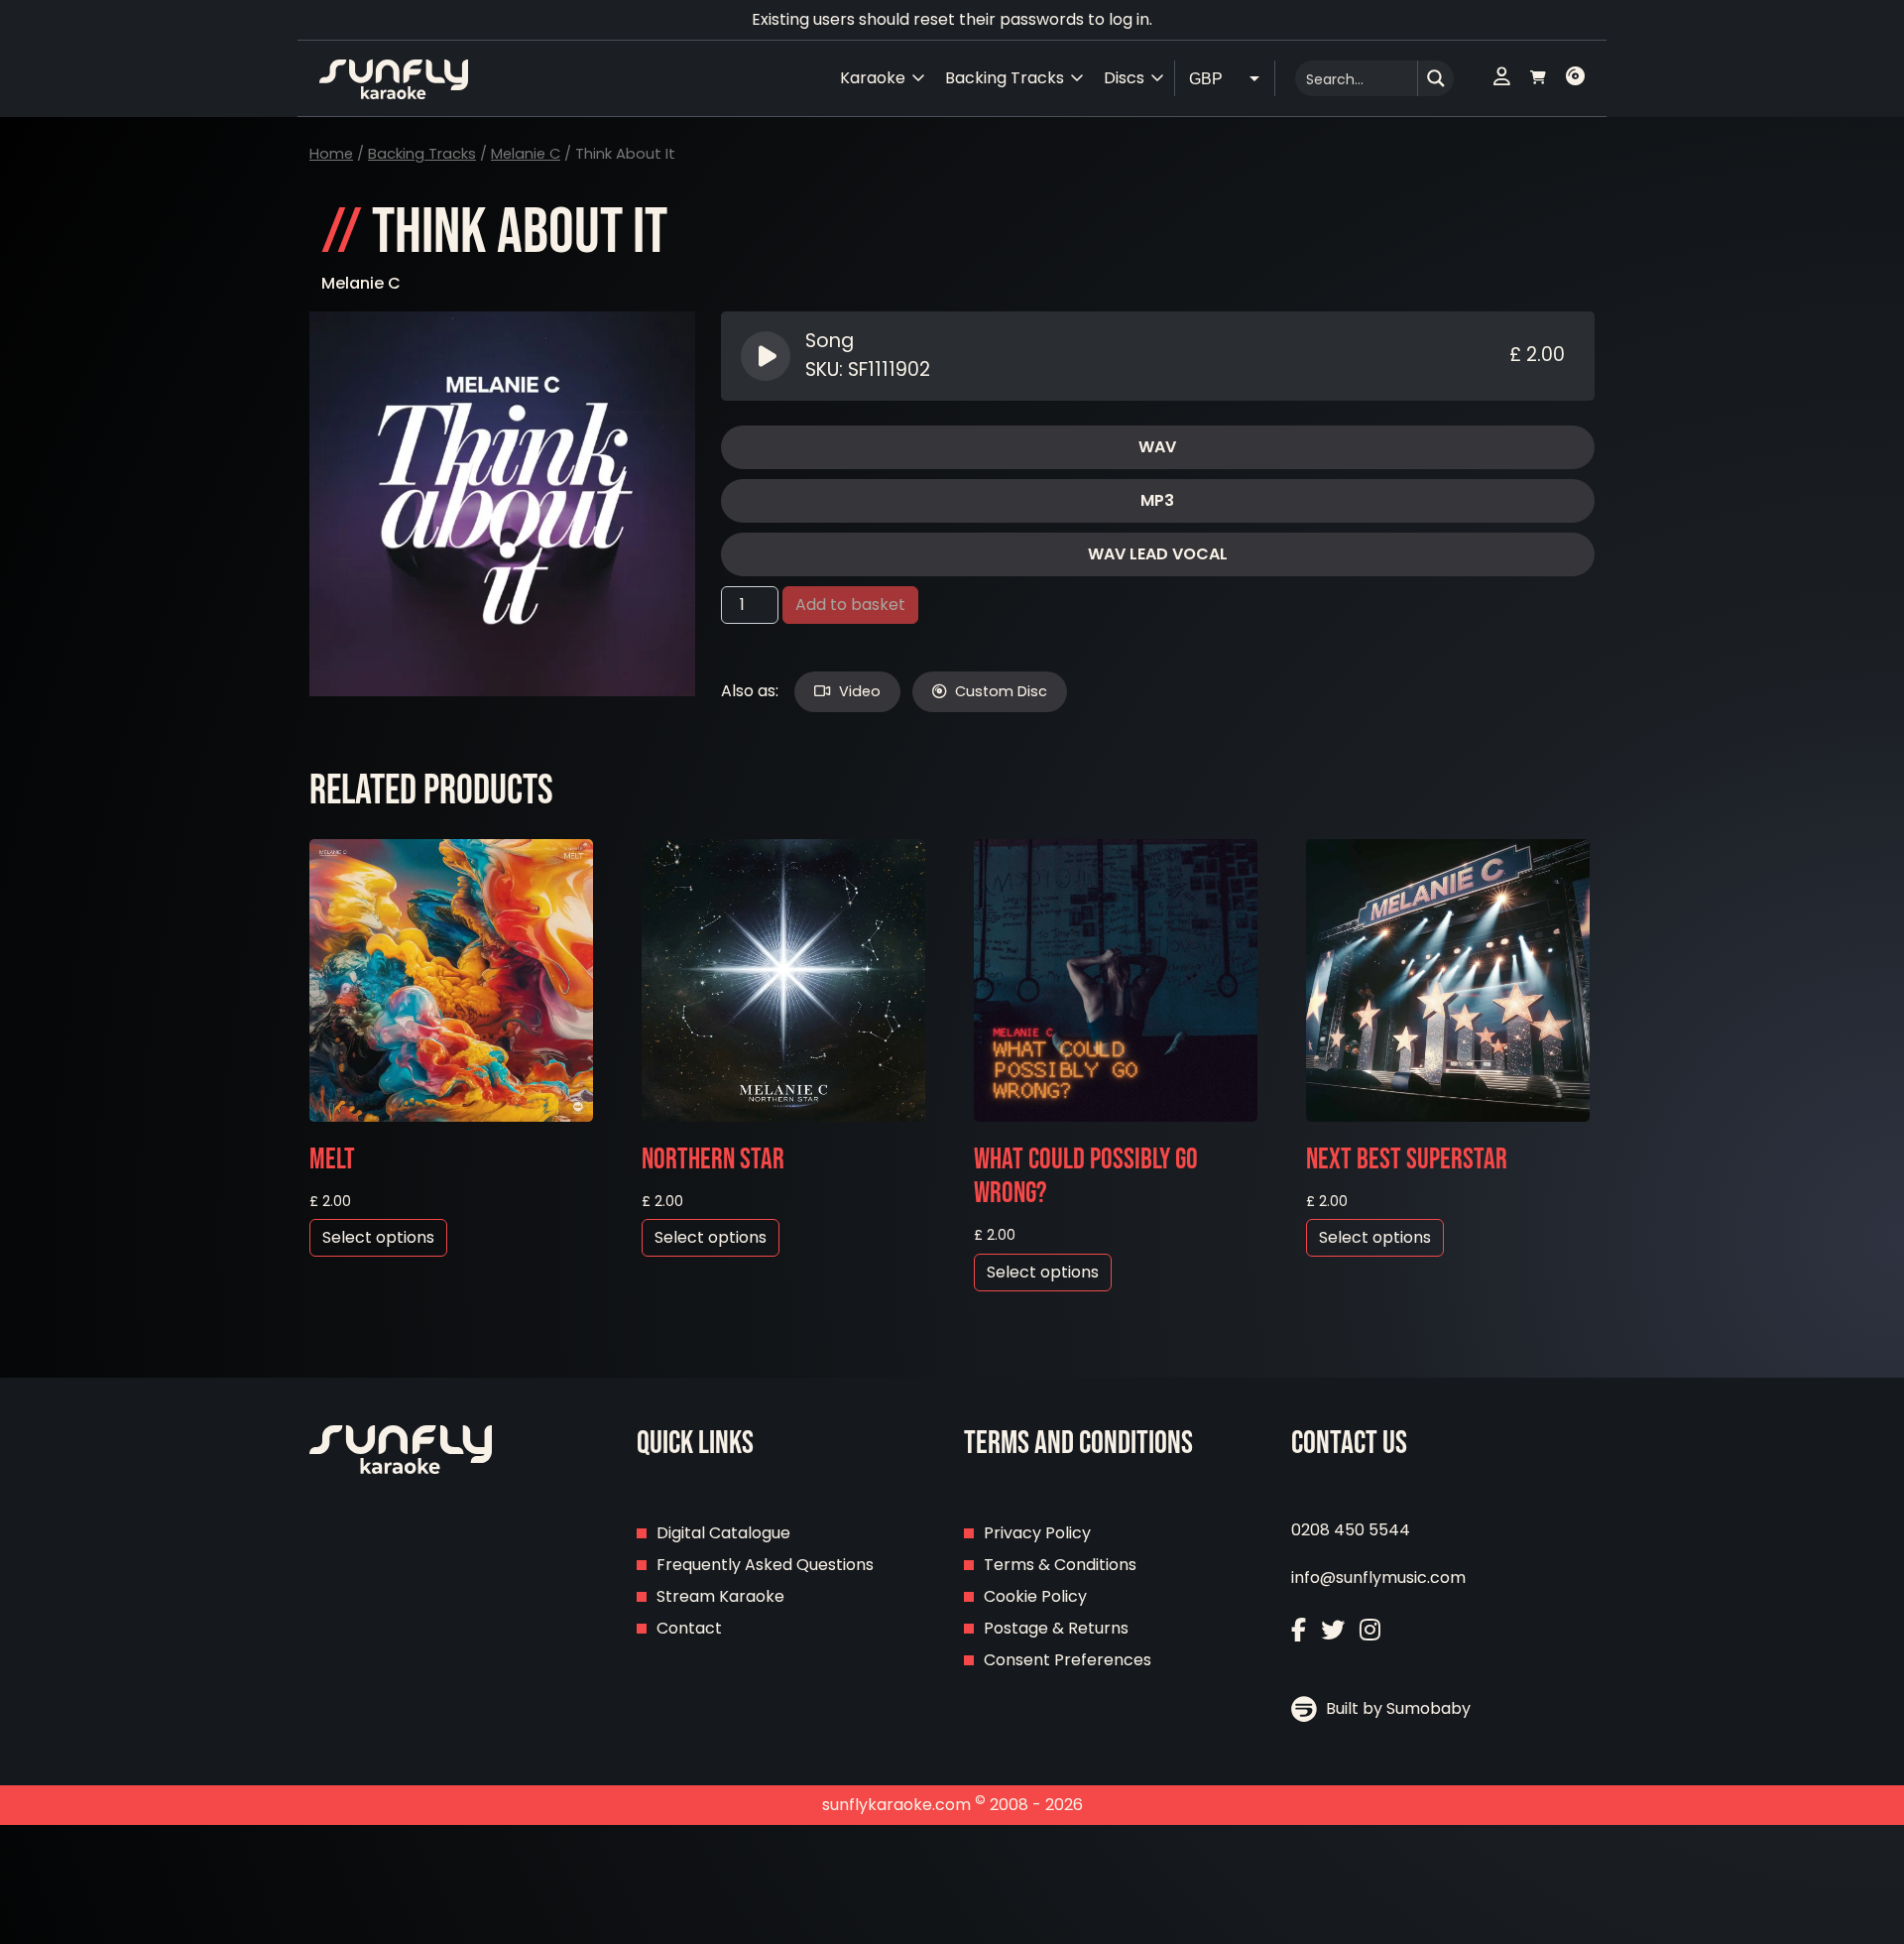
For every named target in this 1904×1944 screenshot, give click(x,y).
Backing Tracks (422, 154)
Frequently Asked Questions (765, 1565)
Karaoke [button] (873, 78)
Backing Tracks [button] (1005, 78)
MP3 (1157, 500)
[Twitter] (1333, 1630)
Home (331, 154)
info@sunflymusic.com (1378, 1578)
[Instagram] (1370, 1630)
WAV (1157, 447)
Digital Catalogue (723, 1533)
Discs (1124, 78)
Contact (689, 1628)
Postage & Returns (1056, 1628)
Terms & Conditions (1060, 1565)
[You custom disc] (1575, 78)
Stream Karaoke (720, 1596)
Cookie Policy (1035, 1596)
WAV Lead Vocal (1158, 554)
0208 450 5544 (1351, 1530)
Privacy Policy (1037, 1533)
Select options (378, 1237)
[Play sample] (768, 356)
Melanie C (526, 154)
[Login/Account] (1502, 78)
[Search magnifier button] (1436, 78)
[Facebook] (1299, 1630)
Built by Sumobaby (1396, 1708)
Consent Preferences (1068, 1660)
